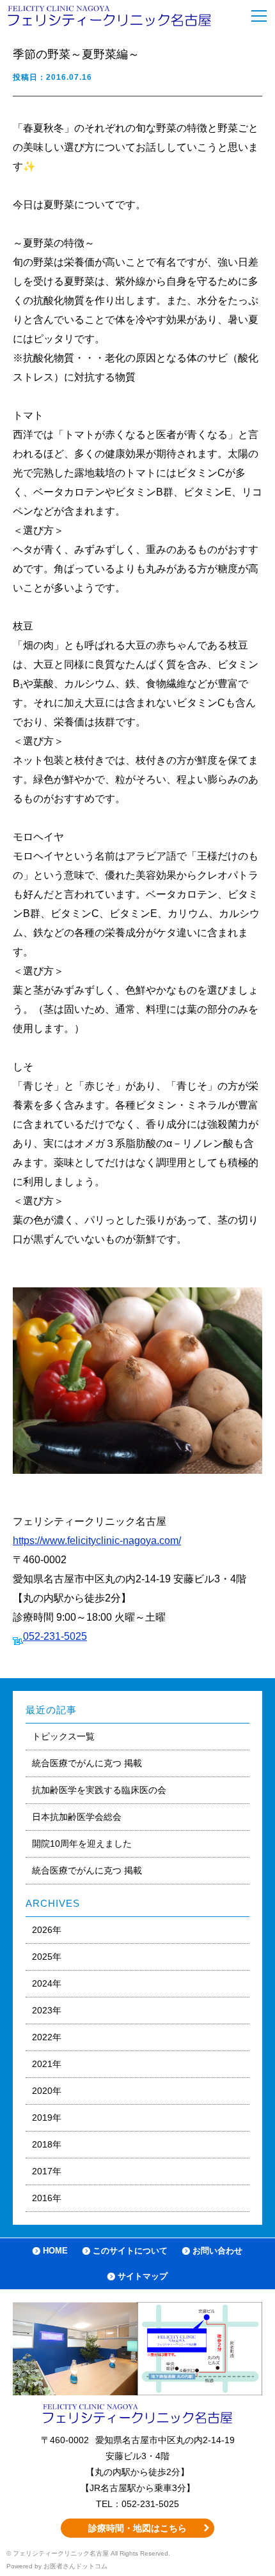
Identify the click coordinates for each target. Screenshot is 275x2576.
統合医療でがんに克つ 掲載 (87, 1763)
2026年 (47, 1930)
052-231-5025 (55, 1636)
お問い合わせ (217, 2251)
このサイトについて (130, 2251)
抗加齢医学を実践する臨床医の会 (99, 1790)
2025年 (47, 1957)
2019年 (47, 2118)
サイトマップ (143, 2276)
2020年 (47, 2091)
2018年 (47, 2144)
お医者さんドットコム (75, 2566)
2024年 (47, 1983)
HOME (55, 2251)
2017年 (47, 2171)
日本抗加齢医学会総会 (77, 1817)
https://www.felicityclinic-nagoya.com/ (97, 1541)
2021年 (47, 2064)
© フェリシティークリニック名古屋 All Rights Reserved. (88, 2553)
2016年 (47, 2198)
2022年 (47, 2037)
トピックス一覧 (63, 1736)
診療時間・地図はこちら (137, 2528)
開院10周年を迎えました (82, 1844)
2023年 (47, 2010)
